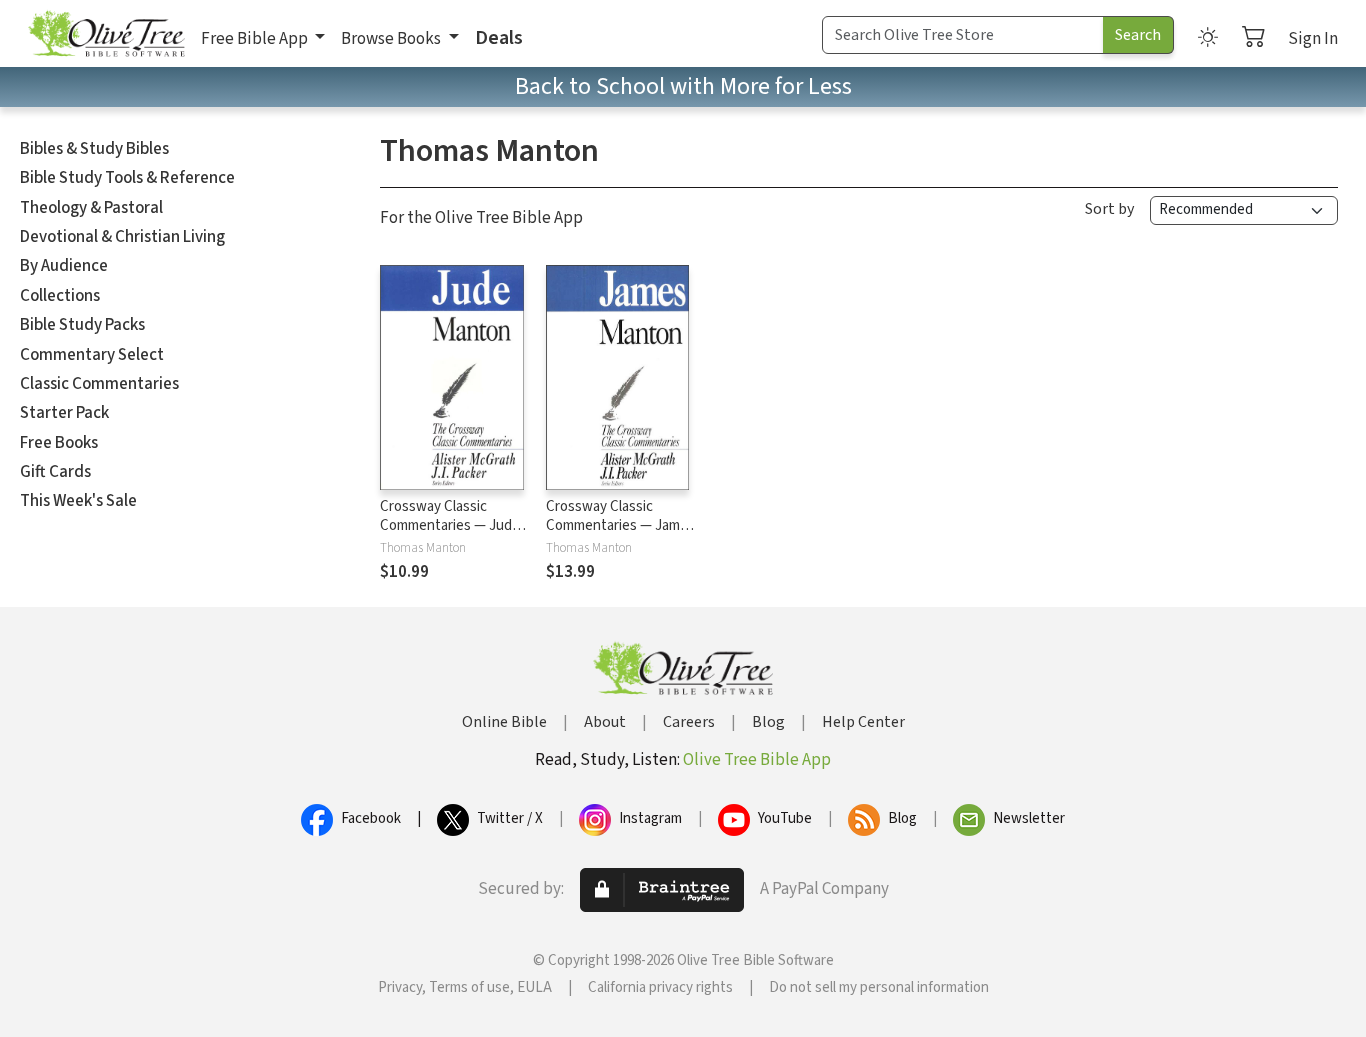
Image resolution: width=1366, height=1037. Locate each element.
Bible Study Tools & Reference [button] (127, 178)
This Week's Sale (78, 501)
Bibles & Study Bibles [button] (94, 149)
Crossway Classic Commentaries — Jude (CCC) (450, 525)
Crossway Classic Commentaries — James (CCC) (620, 525)
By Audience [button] (64, 266)
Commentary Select (92, 355)
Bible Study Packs (82, 325)
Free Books (59, 443)
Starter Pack (64, 413)
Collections (60, 296)
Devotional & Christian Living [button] (122, 237)
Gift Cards (55, 472)
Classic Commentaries (99, 384)
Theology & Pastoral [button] (91, 208)
